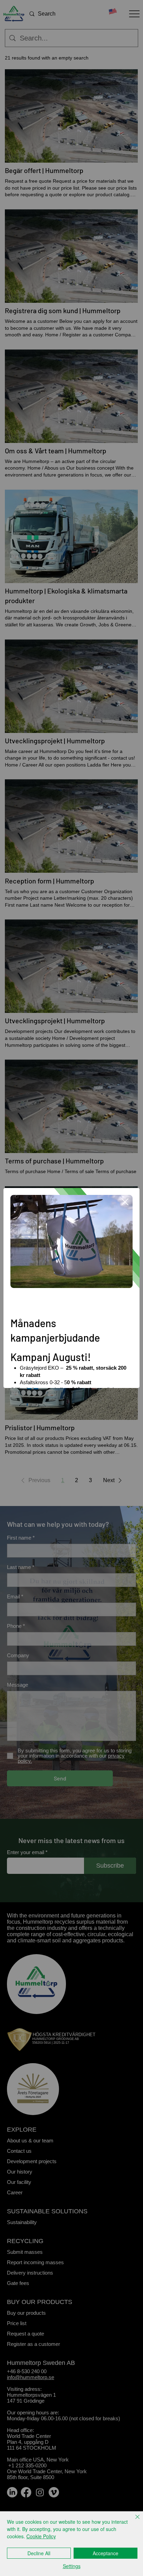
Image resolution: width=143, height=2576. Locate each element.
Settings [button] (72, 2566)
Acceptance (106, 2553)
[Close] (133, 2521)
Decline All (39, 2553)
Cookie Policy (41, 2536)
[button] (125, 1202)
